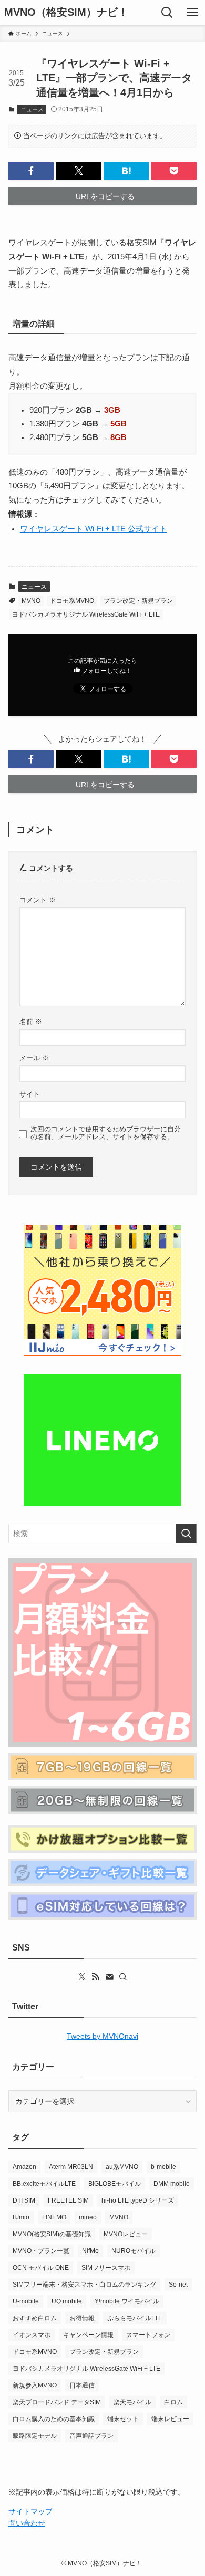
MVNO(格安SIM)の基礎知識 (52, 2234)
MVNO (31, 601)
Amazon (24, 2167)
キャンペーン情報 (88, 2335)
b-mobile (163, 2167)
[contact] (109, 1977)
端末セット (123, 2419)
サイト (30, 1094)
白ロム (173, 2402)
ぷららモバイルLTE (135, 2318)
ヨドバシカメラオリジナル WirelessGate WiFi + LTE (86, 614)
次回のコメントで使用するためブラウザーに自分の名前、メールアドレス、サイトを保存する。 (106, 1133)
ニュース (32, 109)
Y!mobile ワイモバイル (127, 2301)
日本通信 (82, 2385)
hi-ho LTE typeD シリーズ (138, 2200)
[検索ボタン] (167, 13)
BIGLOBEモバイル (115, 2184)
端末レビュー (170, 2419)
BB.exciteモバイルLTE (44, 2184)
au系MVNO (122, 2167)
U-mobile (26, 2301)
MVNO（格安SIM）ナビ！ (66, 13)
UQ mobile (67, 2301)
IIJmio (21, 2217)
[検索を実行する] (186, 1534)
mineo (88, 2217)
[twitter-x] (82, 1977)
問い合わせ (27, 2523)
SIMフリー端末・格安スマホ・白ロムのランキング (84, 2285)
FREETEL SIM (68, 2200)
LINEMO (54, 2217)
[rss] (96, 1977)
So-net (178, 2285)
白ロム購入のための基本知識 (54, 2419)
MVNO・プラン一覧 (41, 2251)
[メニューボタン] (192, 13)
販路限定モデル (35, 2436)
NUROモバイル (134, 2251)
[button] (31, 171)
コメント (38, 900)
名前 (31, 1022)
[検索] (123, 1977)
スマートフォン (148, 2335)
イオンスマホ (32, 2335)
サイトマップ (30, 2511)
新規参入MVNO (35, 2385)
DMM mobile (172, 2184)
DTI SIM (24, 2200)
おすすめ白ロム (35, 2318)
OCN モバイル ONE (41, 2268)
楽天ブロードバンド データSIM (57, 2402)
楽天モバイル (132, 2402)
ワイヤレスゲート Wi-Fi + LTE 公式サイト (94, 529)
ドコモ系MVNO (72, 601)
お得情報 (82, 2318)
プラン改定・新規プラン (138, 601)
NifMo (90, 2251)
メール (34, 1058)
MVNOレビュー (126, 2234)
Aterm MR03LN (71, 2167)
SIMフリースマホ (106, 2268)
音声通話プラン (91, 2436)
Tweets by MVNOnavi (102, 2036)
